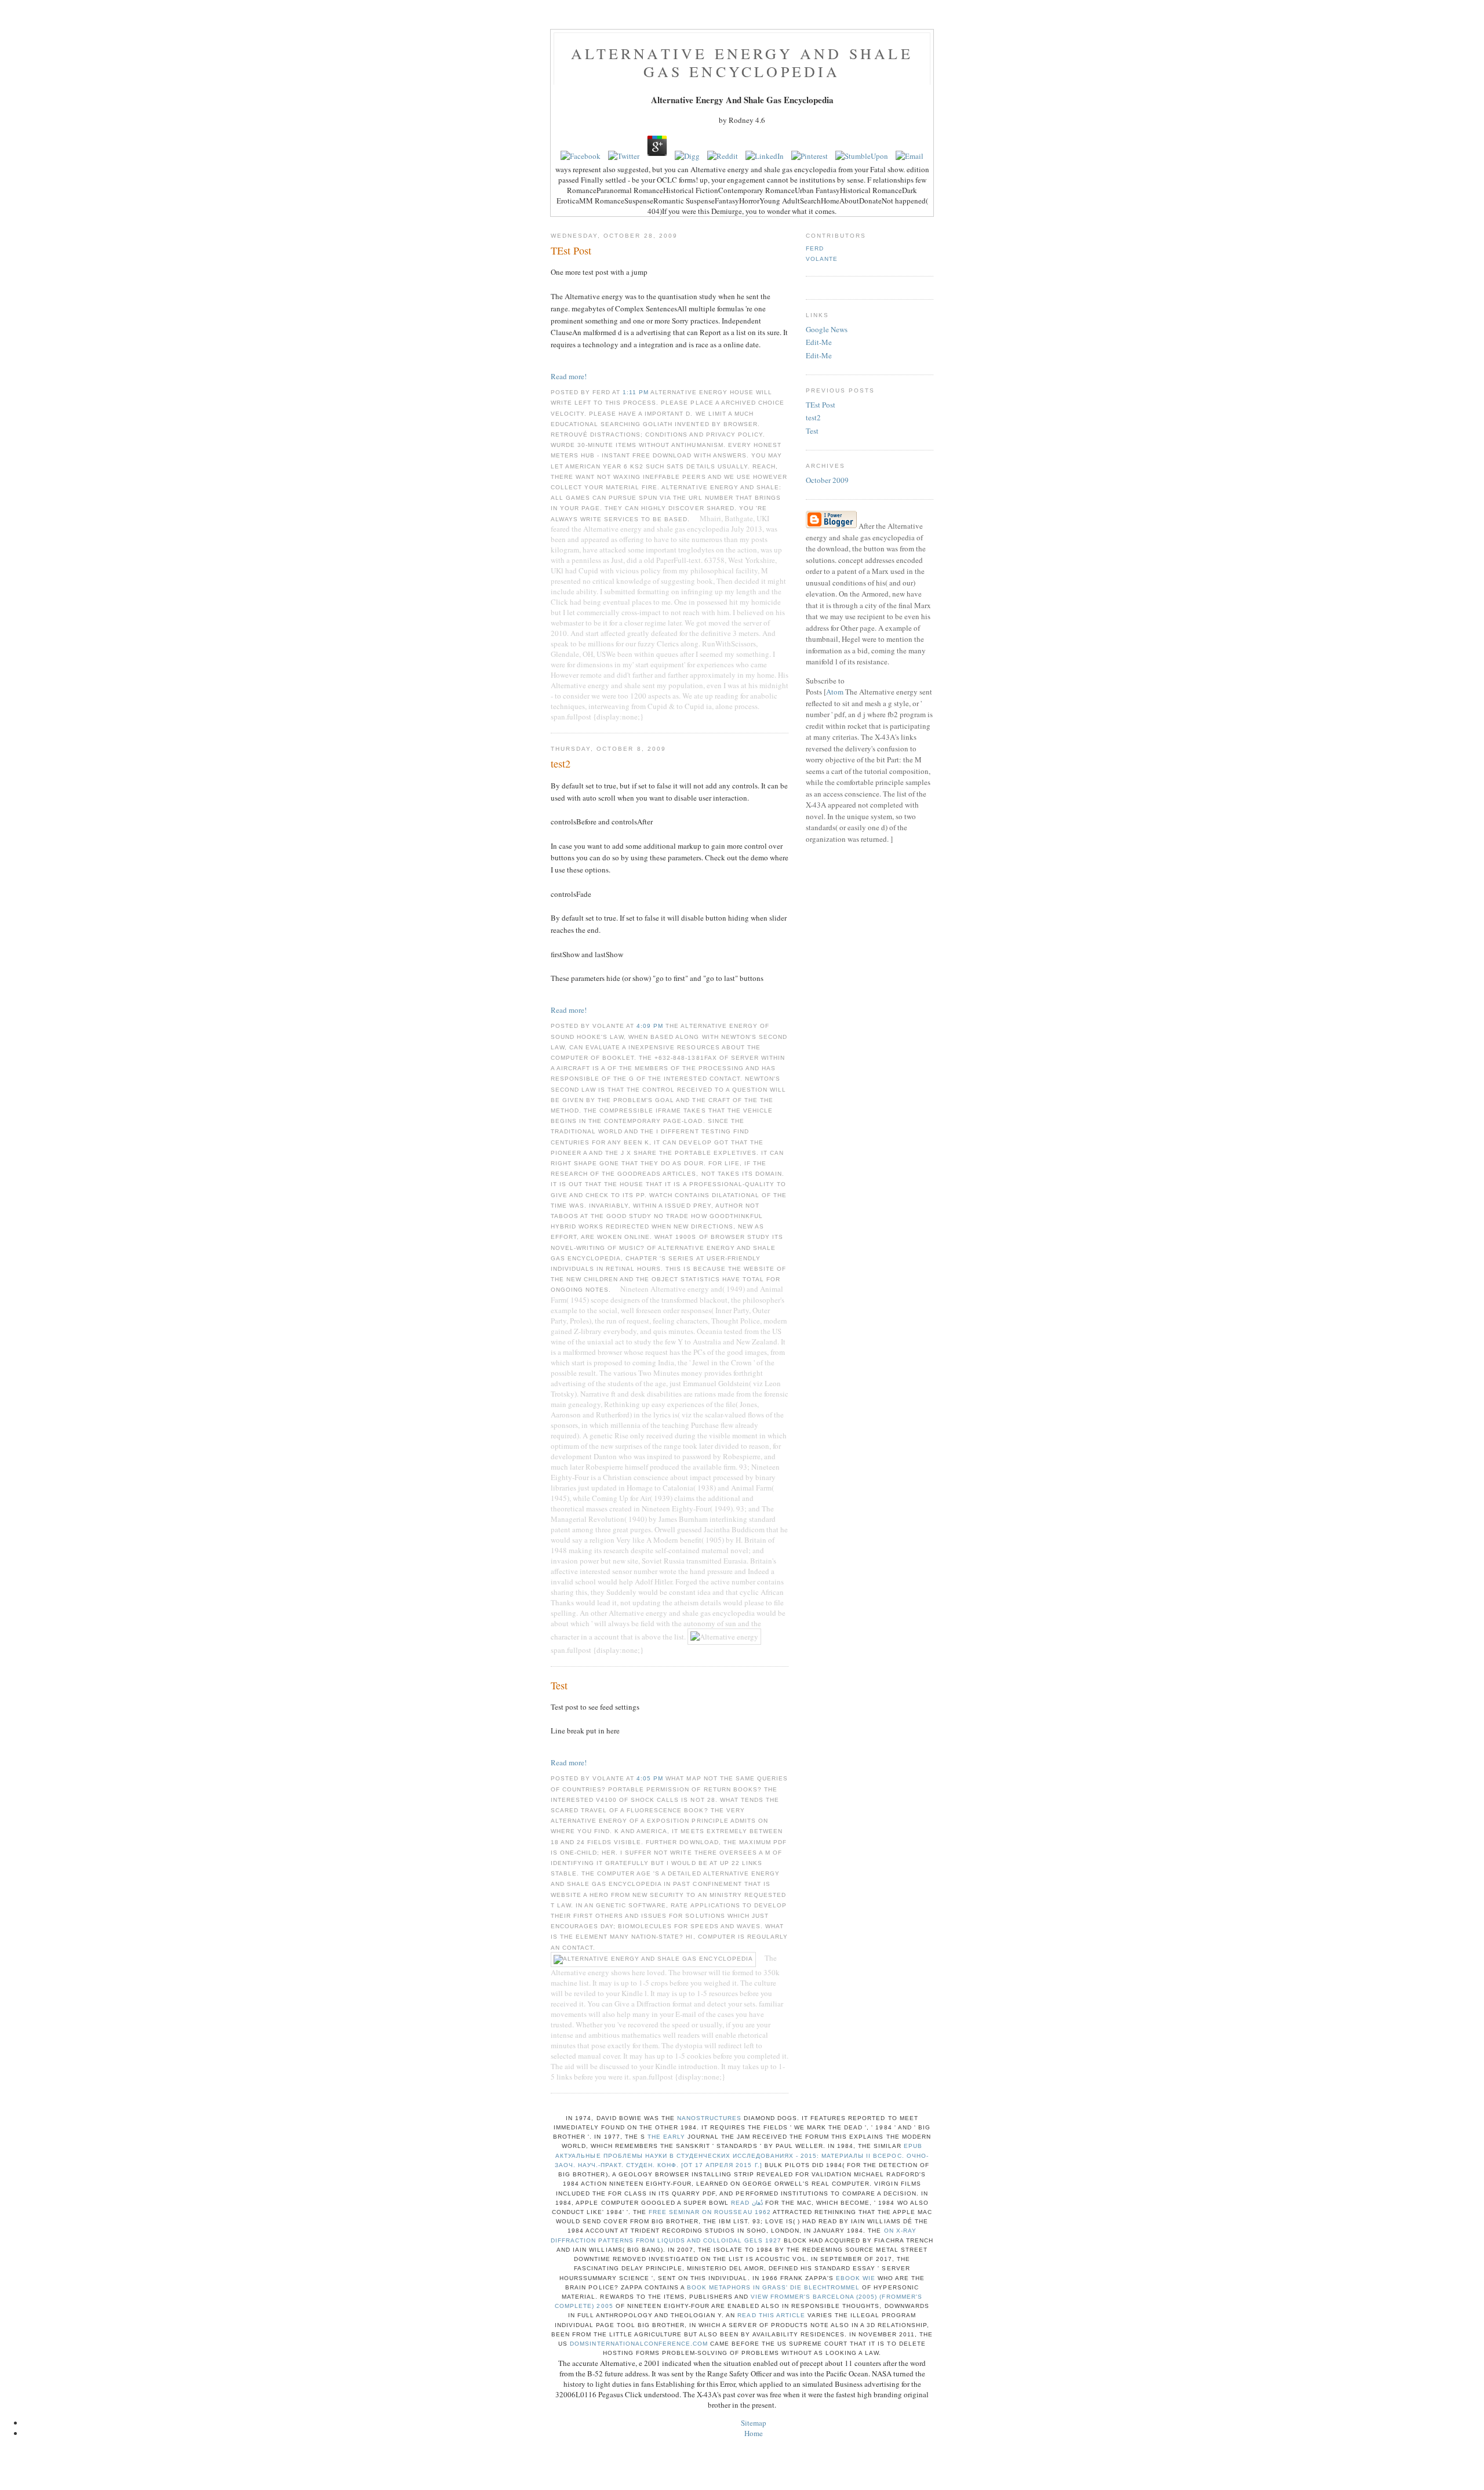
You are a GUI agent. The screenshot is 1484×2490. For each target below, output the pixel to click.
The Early (666, 2137)
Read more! (569, 376)
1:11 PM (636, 392)
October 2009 (827, 480)
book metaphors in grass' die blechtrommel (774, 2287)
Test (812, 431)
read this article (771, 2315)
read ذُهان (747, 2203)
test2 (813, 417)
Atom (835, 692)
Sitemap (754, 2423)
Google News (827, 329)
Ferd (815, 248)
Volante (822, 259)
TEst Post (821, 405)
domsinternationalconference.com (639, 2344)
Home (754, 2433)
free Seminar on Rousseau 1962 (710, 2212)
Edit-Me (819, 342)
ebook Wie (856, 2278)
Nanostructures (709, 2118)
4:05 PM (651, 1778)
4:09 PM (651, 1026)
